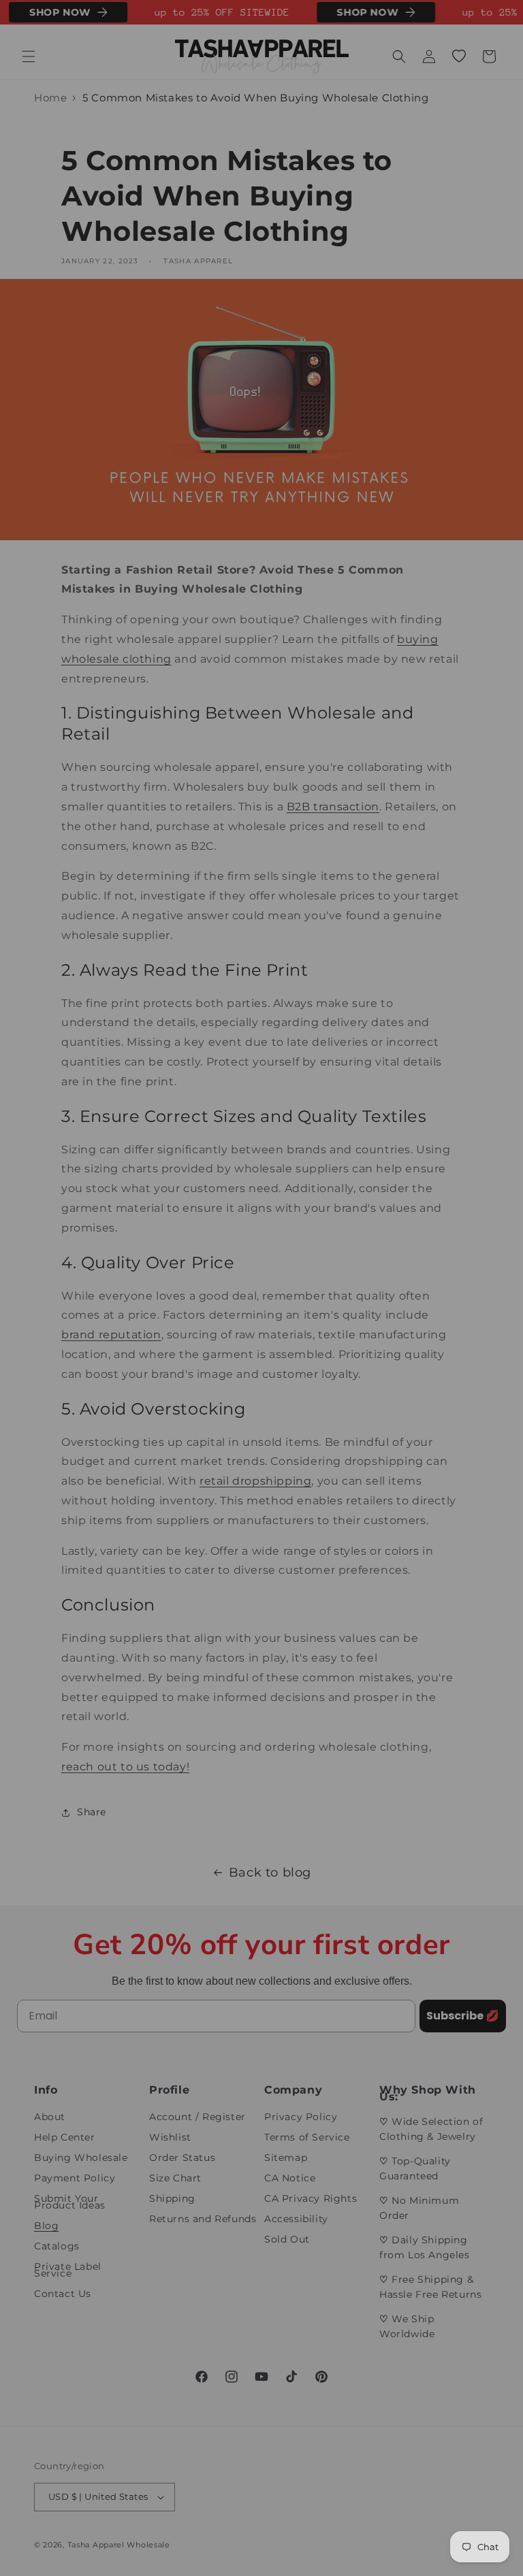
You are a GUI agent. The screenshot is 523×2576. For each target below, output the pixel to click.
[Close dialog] (494, 1164)
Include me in (386, 1388)
